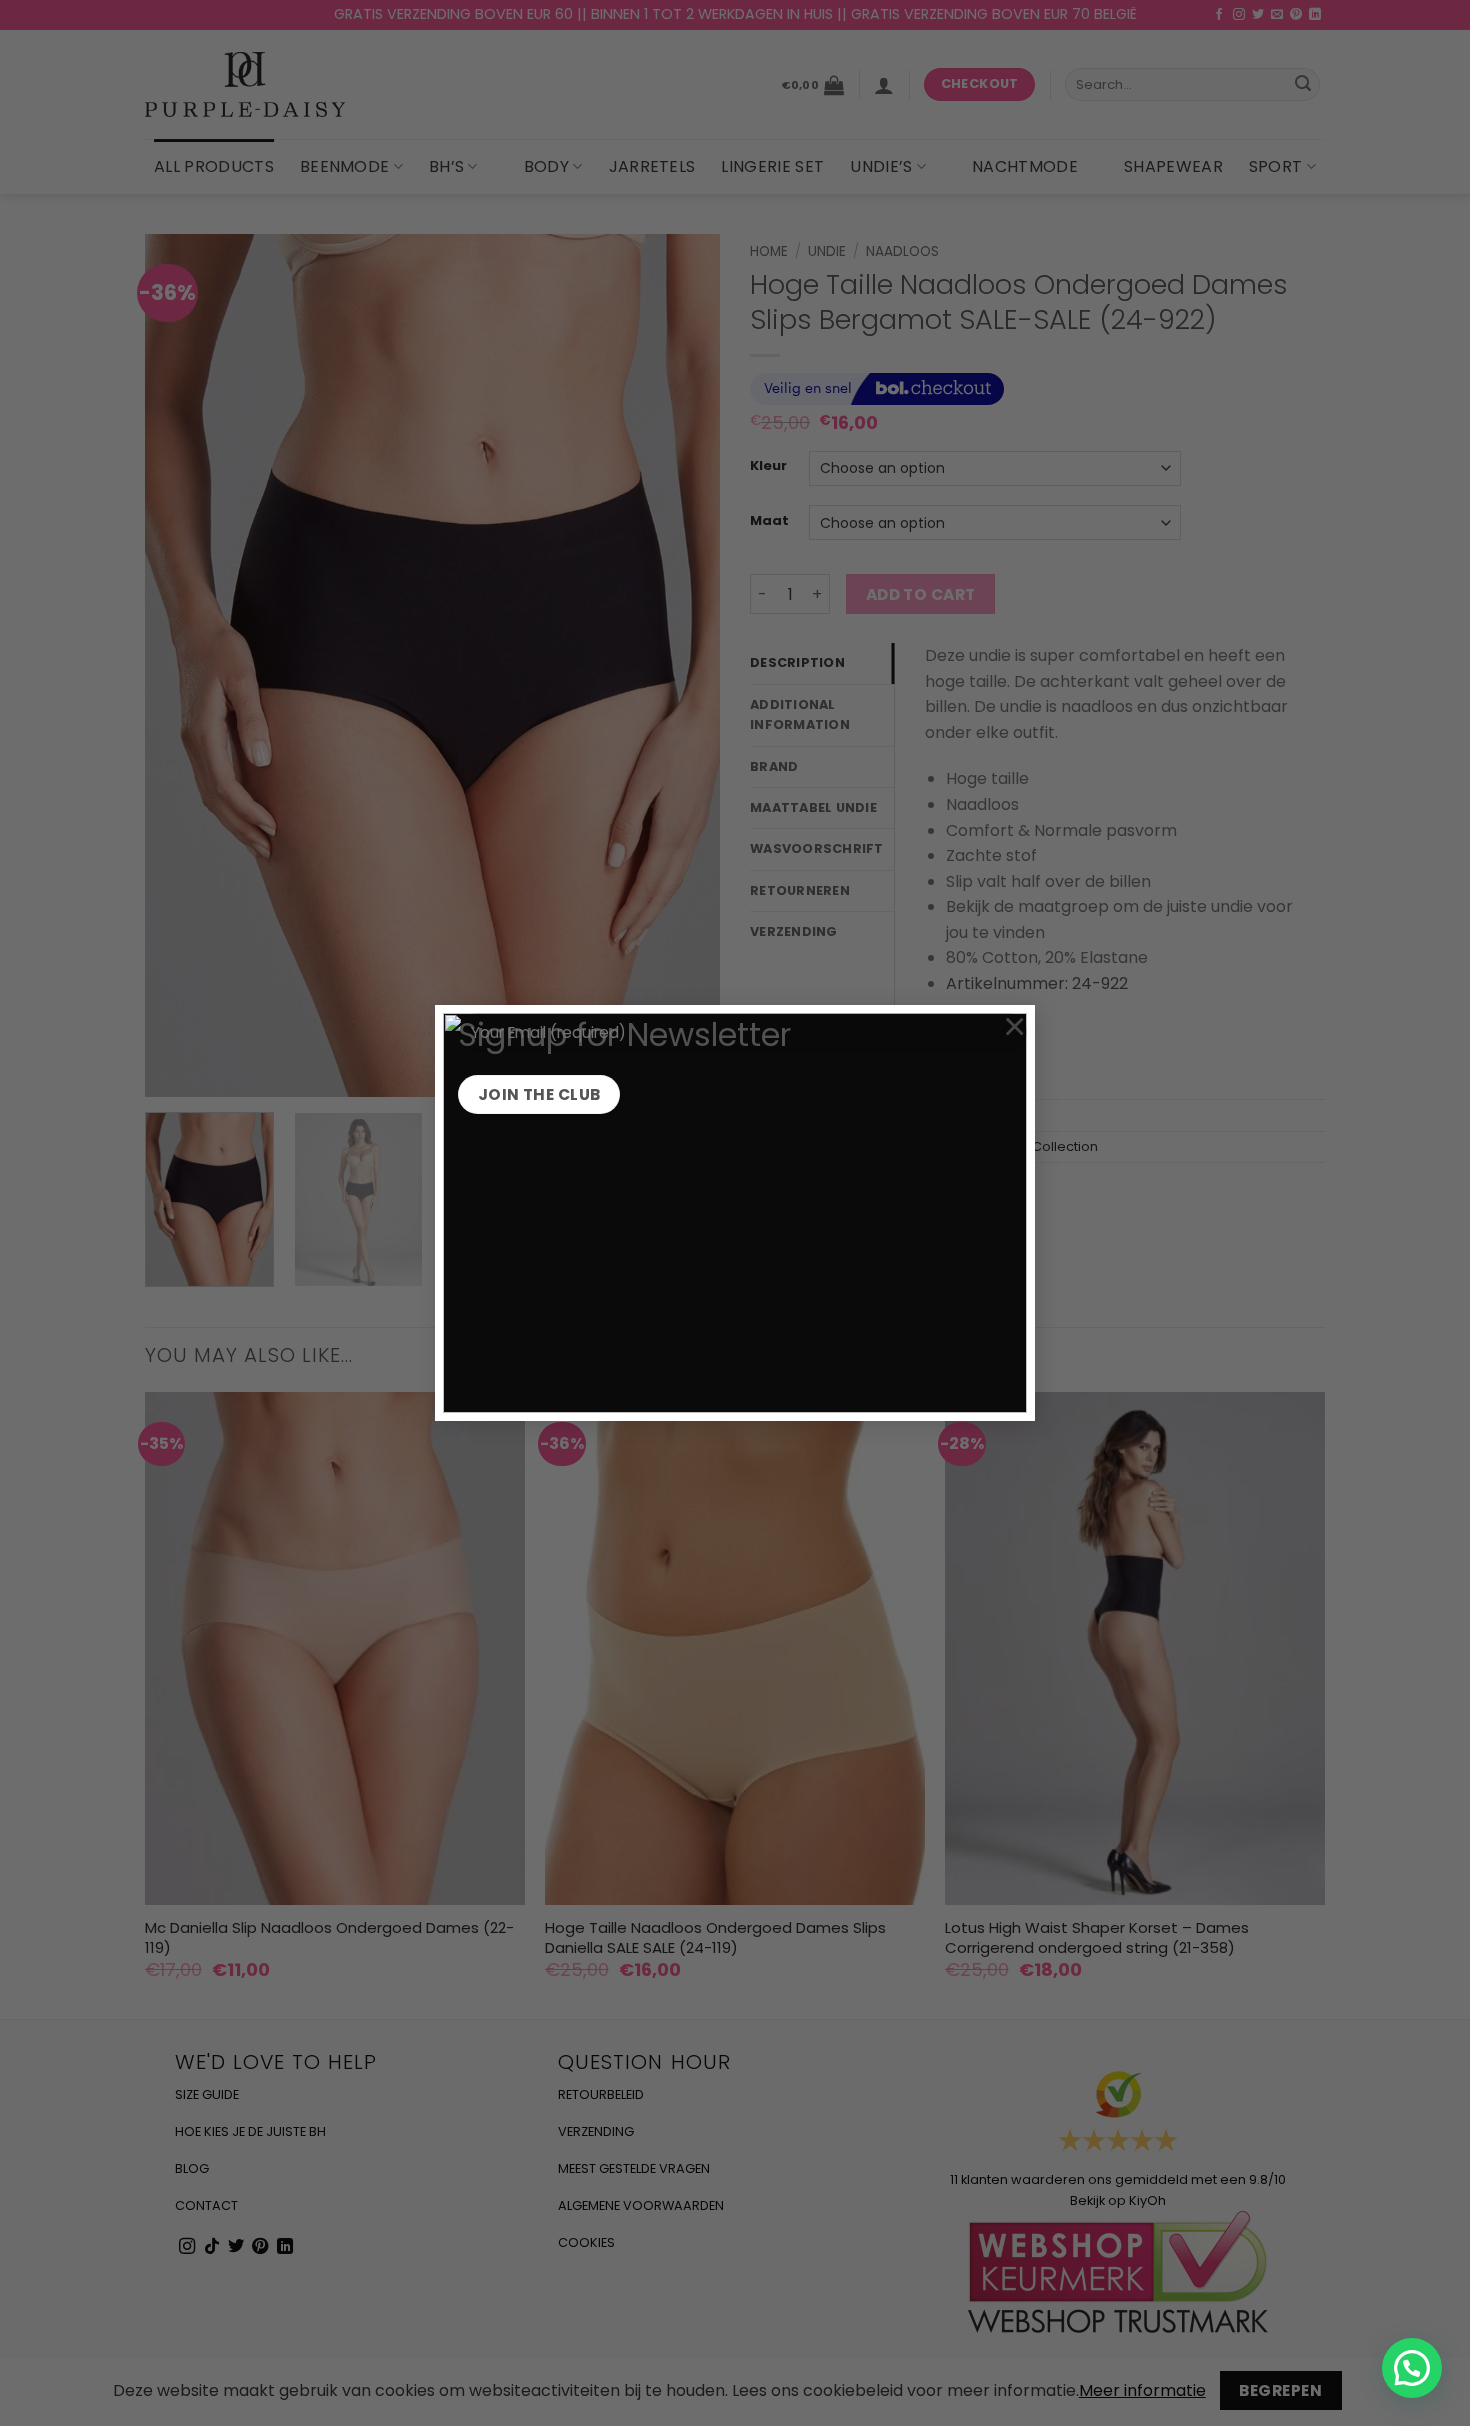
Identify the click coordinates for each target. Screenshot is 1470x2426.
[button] (1412, 2368)
